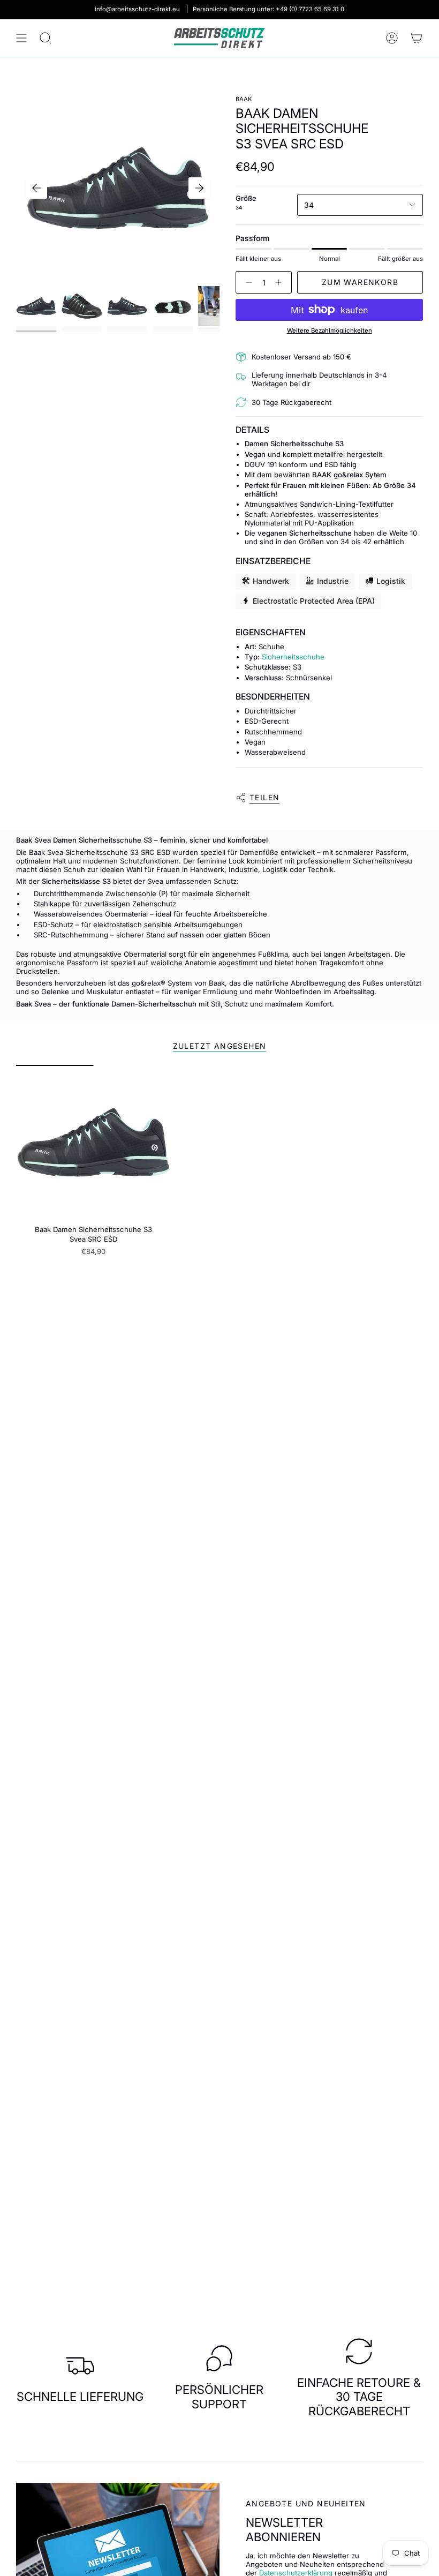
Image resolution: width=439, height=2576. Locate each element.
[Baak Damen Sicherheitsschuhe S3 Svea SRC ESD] (93, 1142)
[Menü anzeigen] (21, 38)
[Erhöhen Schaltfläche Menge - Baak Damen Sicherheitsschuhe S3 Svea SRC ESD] (281, 282)
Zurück (36, 188)
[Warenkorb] (417, 38)
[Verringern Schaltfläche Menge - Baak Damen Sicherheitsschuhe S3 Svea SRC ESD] (247, 282)
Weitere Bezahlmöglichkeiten (330, 331)
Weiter (199, 188)
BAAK (244, 99)
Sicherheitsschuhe (293, 657)
